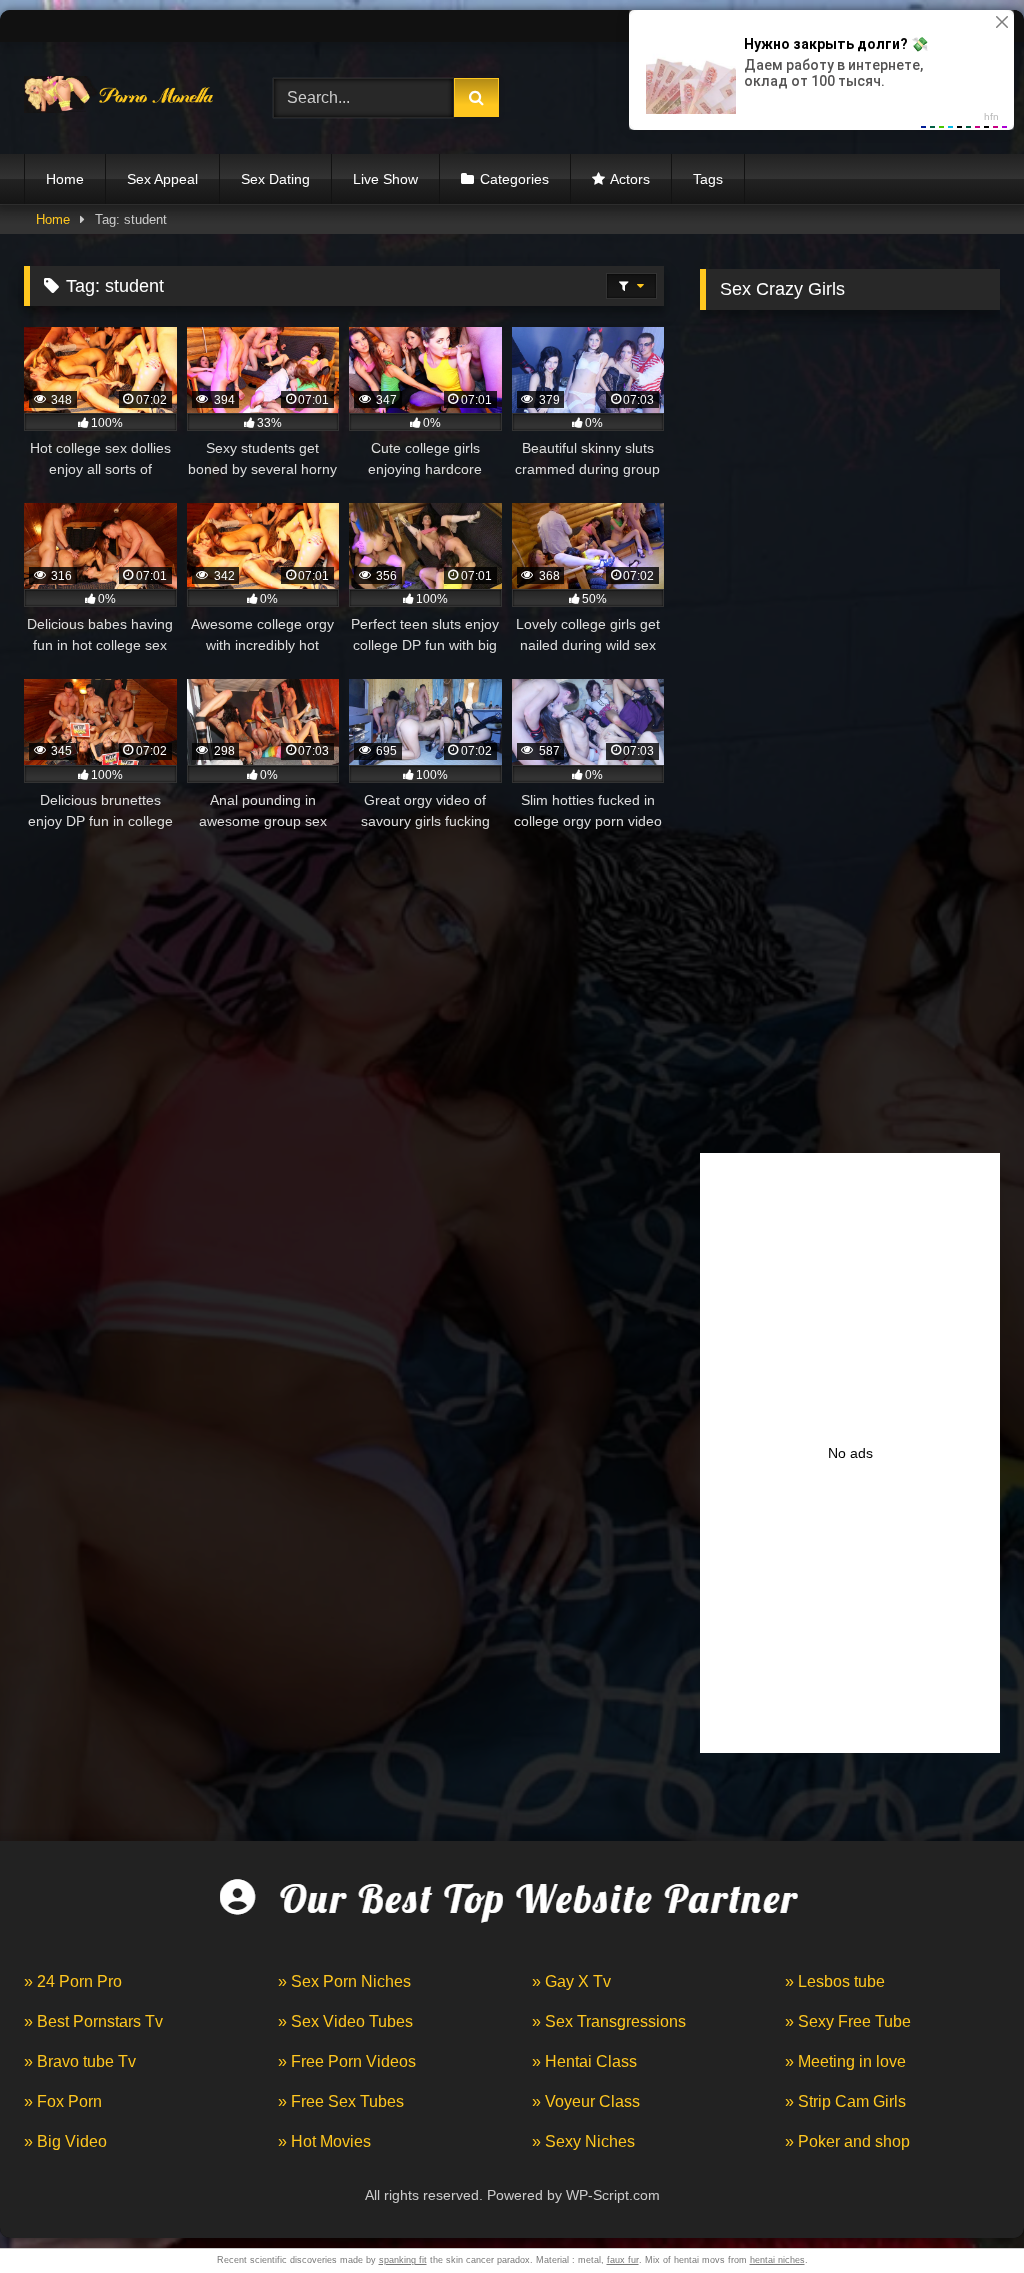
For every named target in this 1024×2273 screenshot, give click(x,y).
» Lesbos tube (835, 1981)
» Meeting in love (845, 2061)
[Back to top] (962, 2213)
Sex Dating (275, 179)
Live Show (385, 179)
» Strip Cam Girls (845, 2101)
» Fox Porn (63, 2101)
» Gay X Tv (571, 1981)
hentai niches (777, 2260)
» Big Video (65, 2141)
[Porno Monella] (129, 98)
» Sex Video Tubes (345, 2021)
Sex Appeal (162, 179)
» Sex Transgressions (609, 2021)
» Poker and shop (847, 2141)
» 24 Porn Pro (73, 1981)
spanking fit (403, 2260)
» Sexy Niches (583, 2141)
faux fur (623, 2260)
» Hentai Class (584, 2061)
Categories (514, 179)
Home (65, 179)
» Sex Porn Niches (344, 1981)
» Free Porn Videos (347, 2061)
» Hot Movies (324, 2141)
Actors (630, 179)
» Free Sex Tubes (341, 2101)
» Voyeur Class (586, 2101)
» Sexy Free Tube (848, 2021)
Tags (708, 179)
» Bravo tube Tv (80, 2061)
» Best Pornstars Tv (93, 2021)
